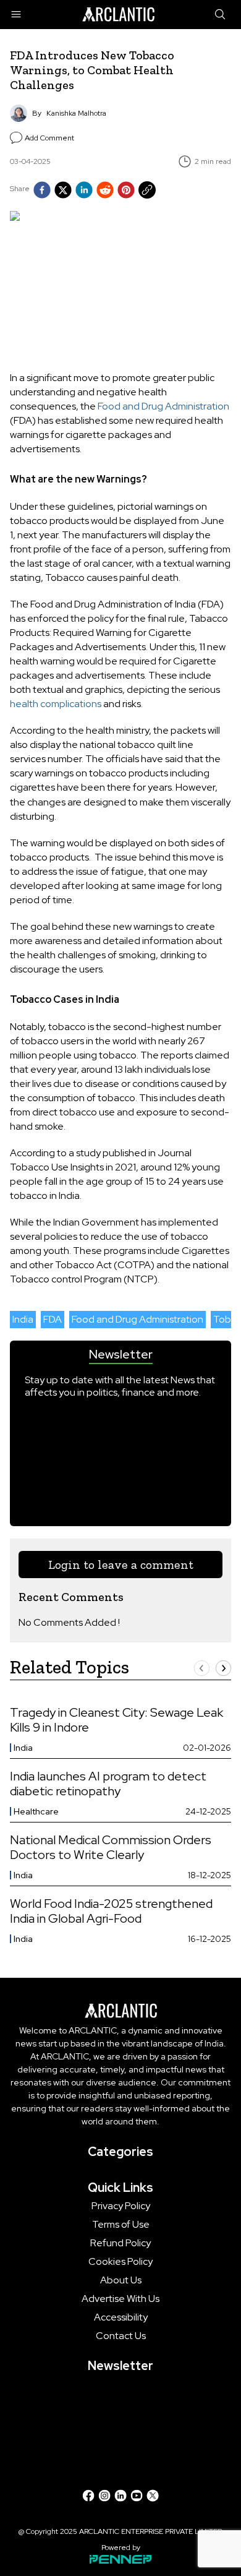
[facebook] (42, 190)
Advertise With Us (120, 2299)
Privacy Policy (121, 2206)
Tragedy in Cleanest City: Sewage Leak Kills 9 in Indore (116, 1720)
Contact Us (121, 2336)
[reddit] (105, 190)
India (23, 1319)
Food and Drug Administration (163, 406)
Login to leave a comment (121, 1565)
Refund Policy (120, 2243)
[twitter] (63, 190)
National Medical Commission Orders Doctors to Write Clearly (111, 1847)
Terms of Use (121, 2225)
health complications (56, 704)
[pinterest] (126, 190)
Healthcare (36, 1811)
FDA (53, 1319)
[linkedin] (84, 190)
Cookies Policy (120, 2262)
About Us (121, 2280)
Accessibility (121, 2317)
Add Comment (49, 138)
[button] (202, 1668)
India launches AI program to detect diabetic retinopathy (108, 1784)
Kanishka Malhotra (76, 113)
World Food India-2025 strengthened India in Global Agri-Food (111, 1911)
